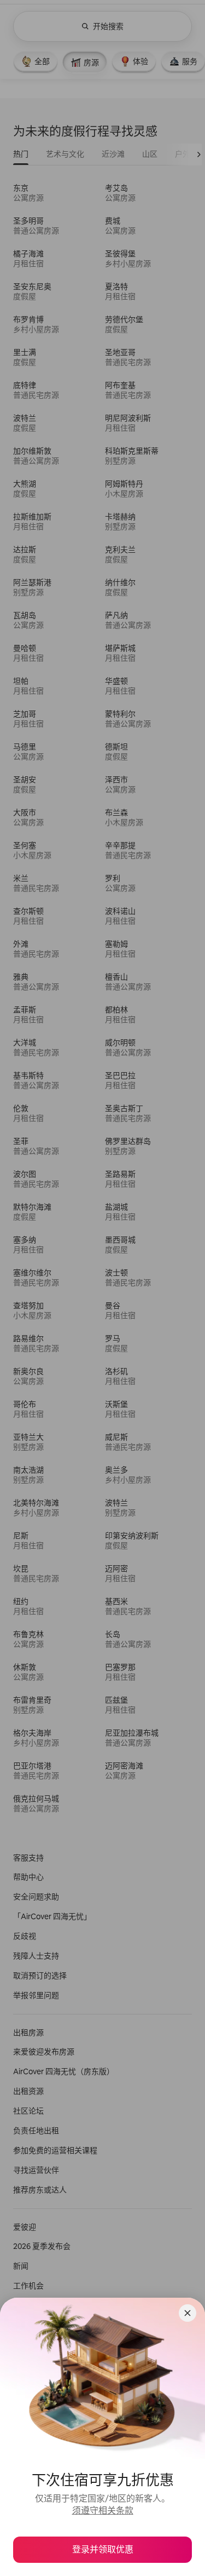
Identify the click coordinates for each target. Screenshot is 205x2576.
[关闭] (188, 2313)
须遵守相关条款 (103, 2511)
